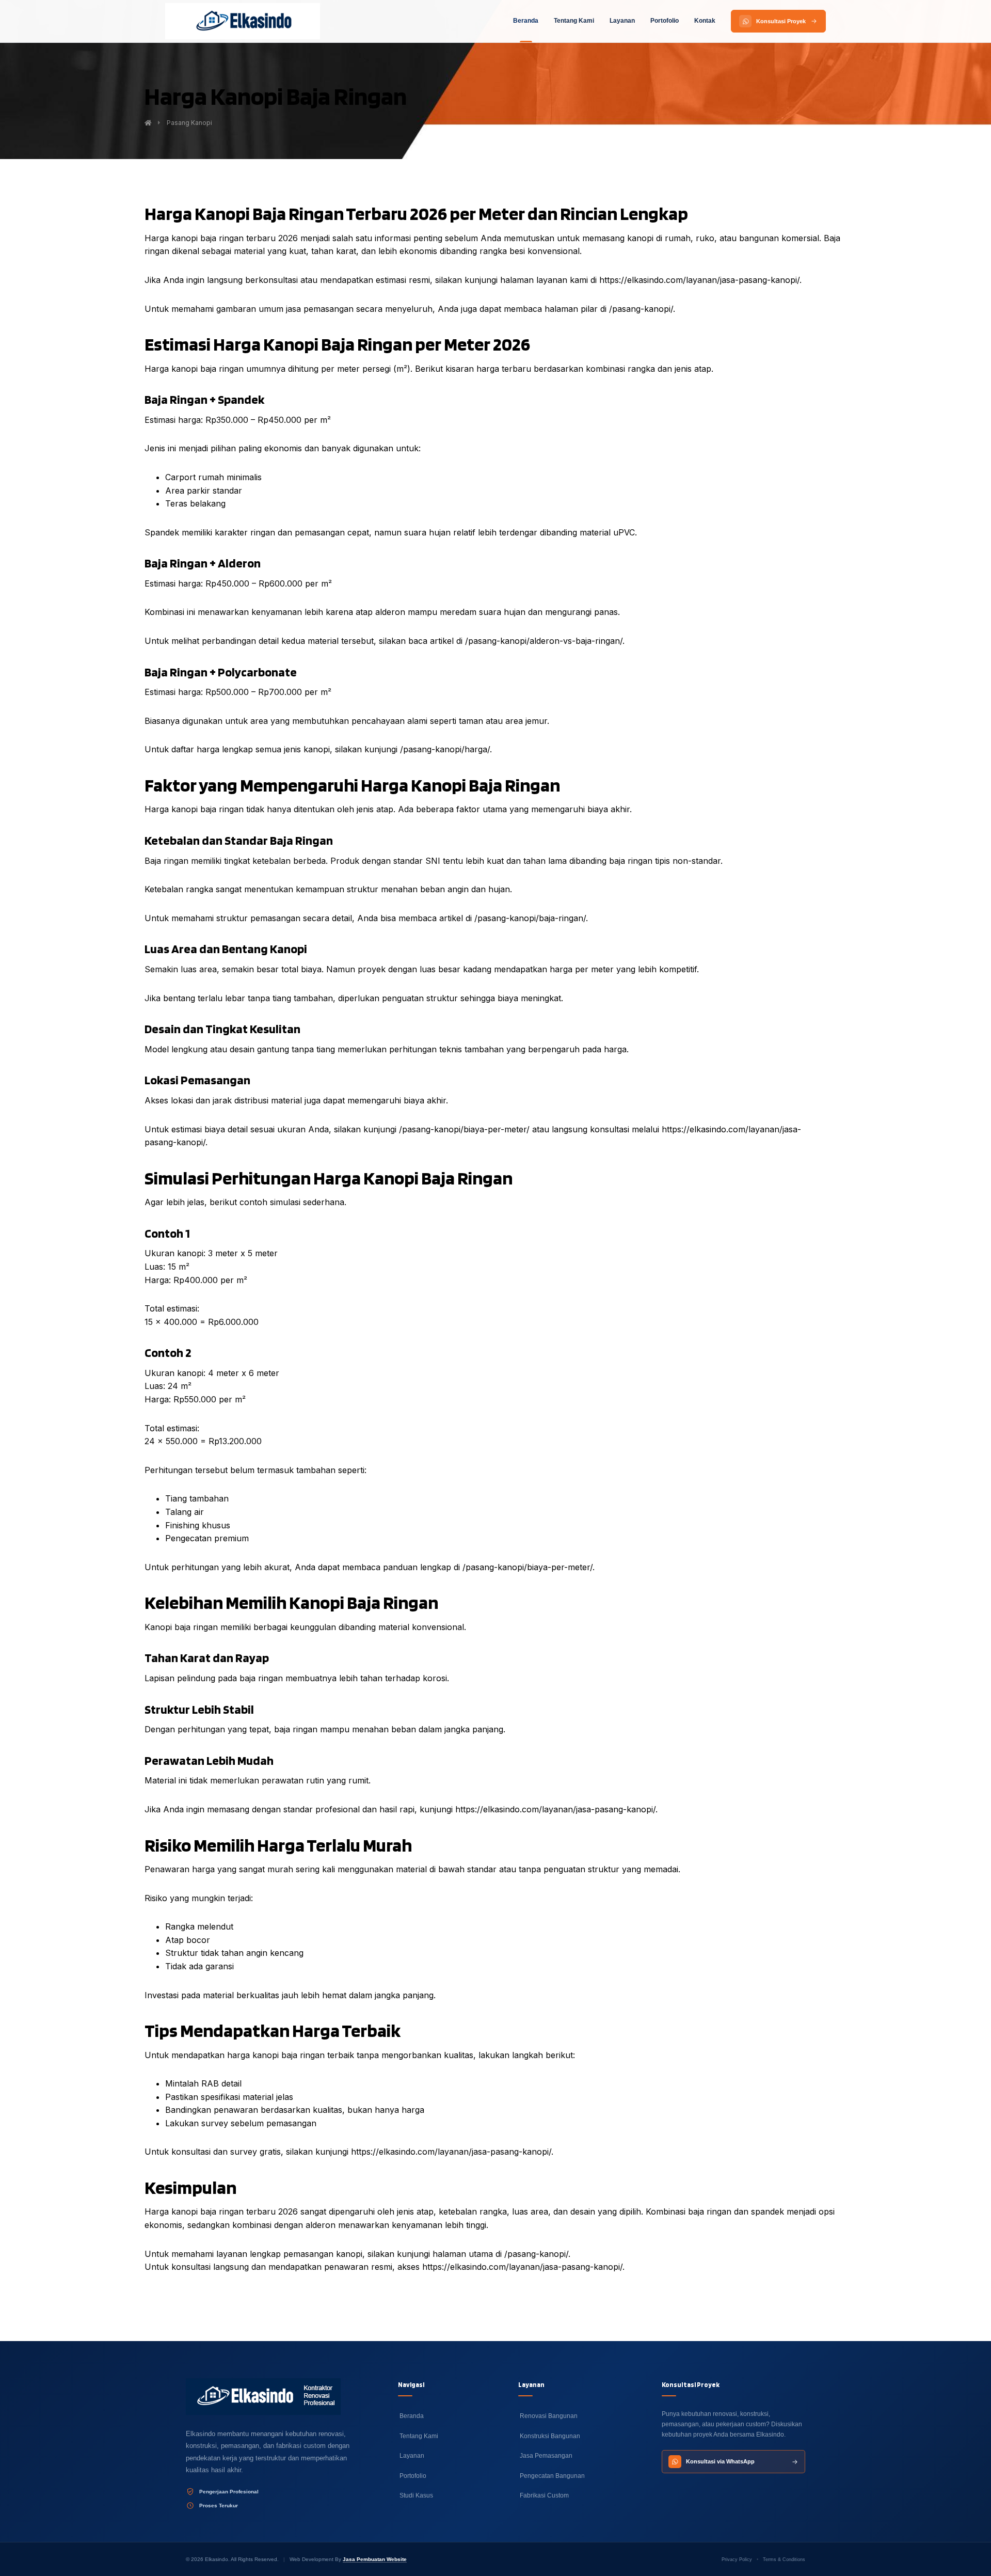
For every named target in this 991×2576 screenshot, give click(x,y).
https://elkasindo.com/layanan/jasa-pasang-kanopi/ (699, 280)
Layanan (622, 21)
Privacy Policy (737, 2559)
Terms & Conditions (784, 2559)
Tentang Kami (574, 21)
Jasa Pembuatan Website (375, 2559)
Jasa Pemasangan (545, 2456)
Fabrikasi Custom (544, 2495)
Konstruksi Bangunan (549, 2436)
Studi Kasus (415, 2495)
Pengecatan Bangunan (552, 2476)
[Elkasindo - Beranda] (243, 21)
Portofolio (665, 21)
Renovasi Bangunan (548, 2416)
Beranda (526, 21)
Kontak (705, 21)
